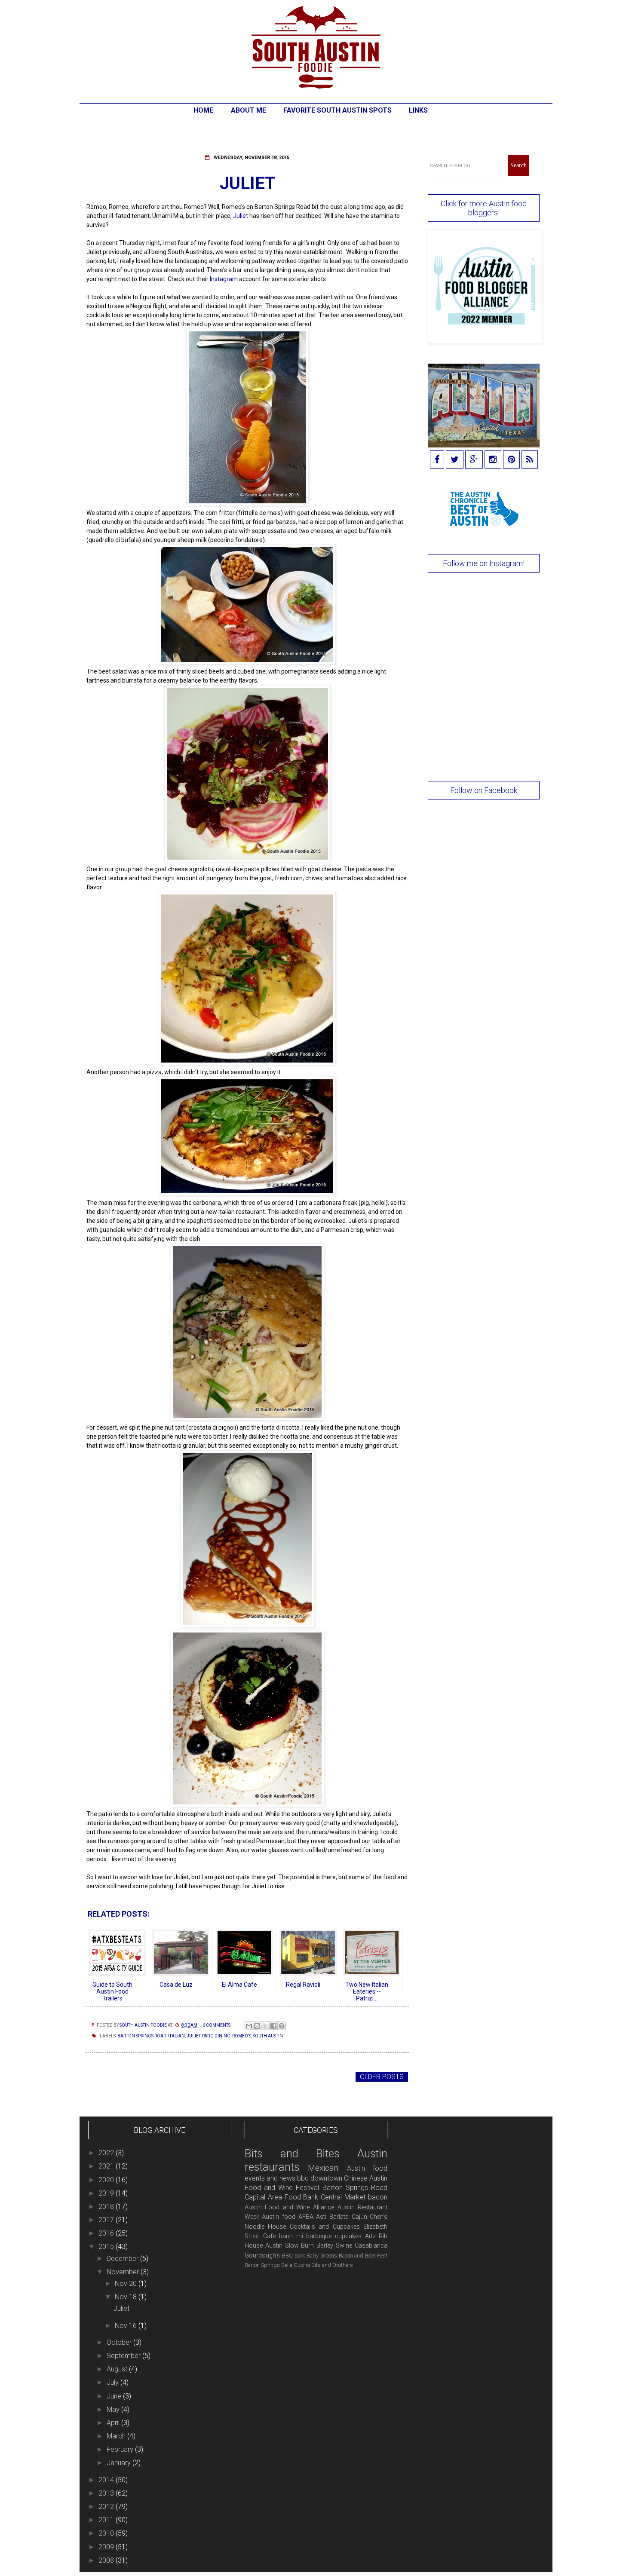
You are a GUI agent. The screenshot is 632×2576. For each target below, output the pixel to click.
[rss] (530, 460)
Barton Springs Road (142, 2036)
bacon (378, 2197)
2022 (107, 2153)
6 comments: (217, 2025)
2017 (107, 2220)
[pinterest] (511, 460)
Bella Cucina (296, 2265)
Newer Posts (112, 2077)
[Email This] (249, 2026)
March (117, 2436)
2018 (107, 2207)
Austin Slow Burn (290, 2246)
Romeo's (242, 2036)
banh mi (291, 2236)
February (121, 2449)
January (120, 2463)
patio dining (216, 2036)
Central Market (343, 2197)
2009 (107, 2547)
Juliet (247, 183)
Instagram (224, 279)
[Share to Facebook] (273, 2026)
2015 (107, 2247)
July (114, 2382)
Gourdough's (262, 2256)
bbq (303, 2178)
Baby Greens (322, 2256)
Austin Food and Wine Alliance (289, 2207)
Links (418, 110)
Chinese (356, 2178)
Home (203, 110)
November (124, 2272)
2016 (107, 2233)
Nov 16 (127, 2326)
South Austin (268, 2036)
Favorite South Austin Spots (337, 110)
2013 (107, 2493)
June (115, 2396)
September (124, 2356)
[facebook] (437, 460)
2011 (107, 2520)
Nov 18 (127, 2297)
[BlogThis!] (257, 2026)
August (118, 2369)
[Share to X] (265, 2026)
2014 (107, 2480)
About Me (249, 110)
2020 (107, 2180)
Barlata (339, 2217)
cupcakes (348, 2236)
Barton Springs (262, 2265)
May (114, 2409)
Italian (176, 2036)
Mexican (323, 2168)
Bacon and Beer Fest (363, 2256)
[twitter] (455, 460)
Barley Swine (334, 2246)
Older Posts (382, 2077)
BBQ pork (293, 2256)
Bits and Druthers (332, 2265)
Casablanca (371, 2246)
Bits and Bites (292, 2153)
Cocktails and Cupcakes (325, 2227)
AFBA (306, 2217)
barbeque (319, 2236)
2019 (107, 2193)
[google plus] (474, 460)
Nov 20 (127, 2283)
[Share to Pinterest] (282, 2026)
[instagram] (493, 460)
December (123, 2259)
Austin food (279, 2217)
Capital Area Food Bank (282, 2197)
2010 (107, 2533)
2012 (107, 2507)
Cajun (359, 2217)
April (114, 2423)
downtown (326, 2178)
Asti (321, 2217)
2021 (107, 2166)
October (120, 2342)
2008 (107, 2560)
